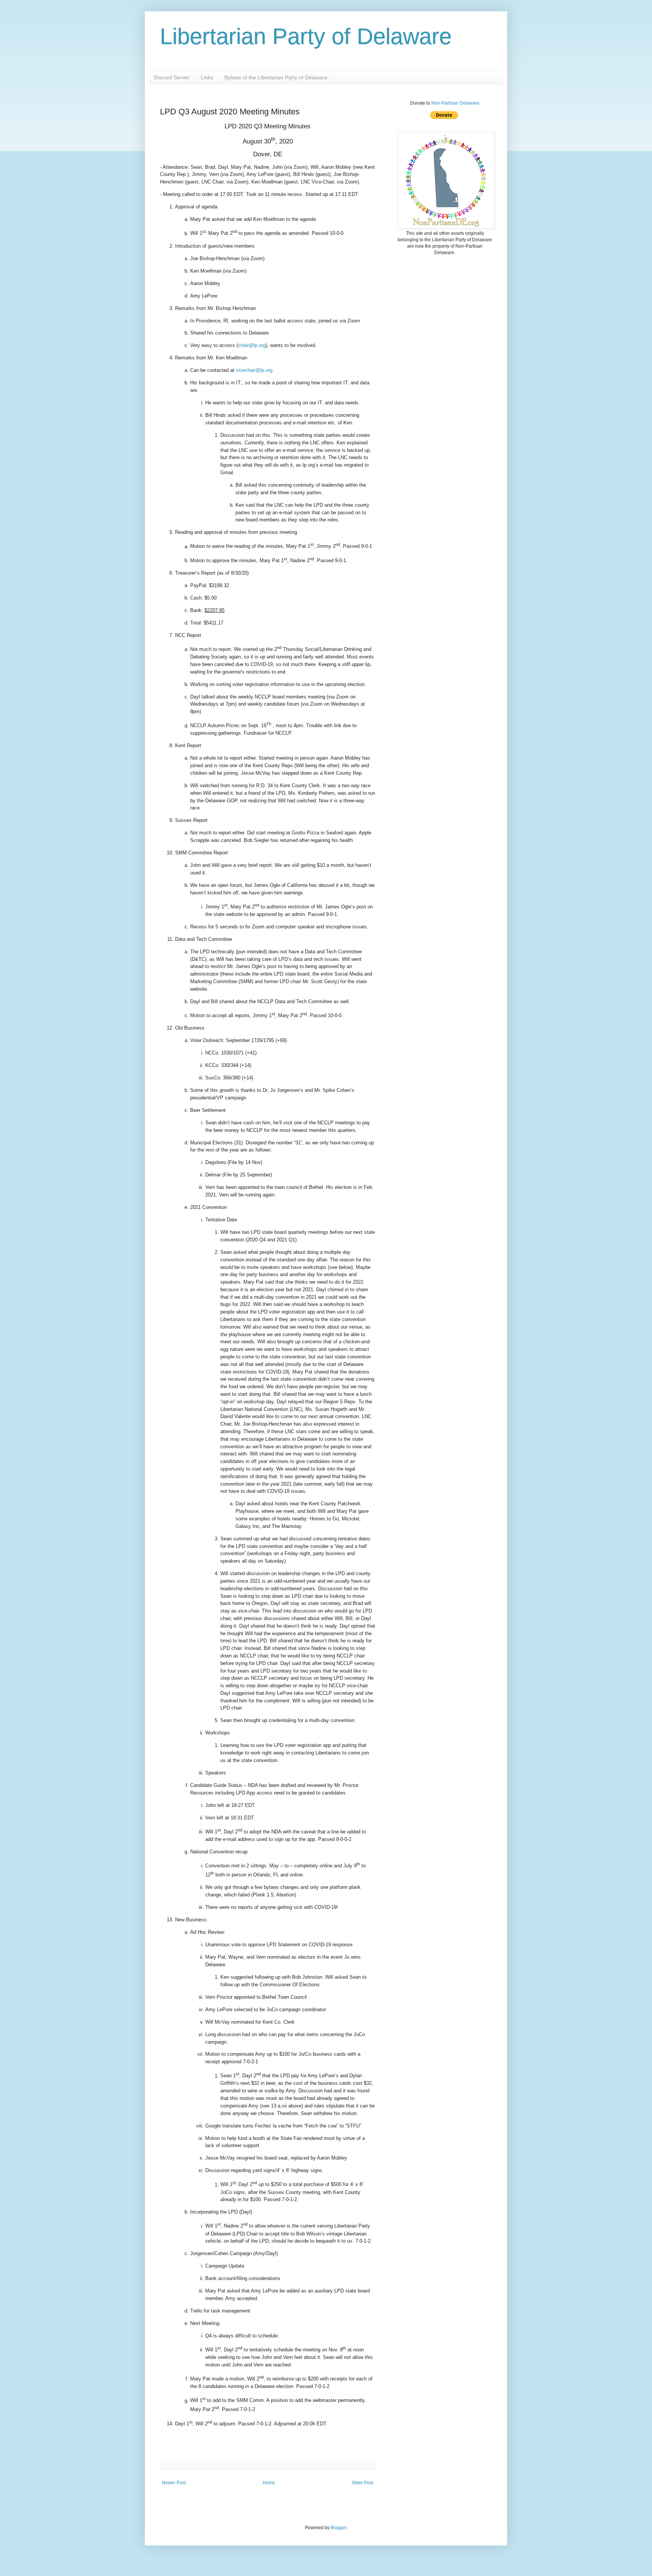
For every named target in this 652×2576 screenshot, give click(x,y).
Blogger (338, 2528)
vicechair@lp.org (254, 370)
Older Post (362, 2483)
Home (269, 2483)
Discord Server (172, 77)
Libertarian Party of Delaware (306, 36)
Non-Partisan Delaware (455, 103)
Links (207, 77)
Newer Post (174, 2483)
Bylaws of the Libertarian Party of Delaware (276, 77)
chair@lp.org (252, 345)
